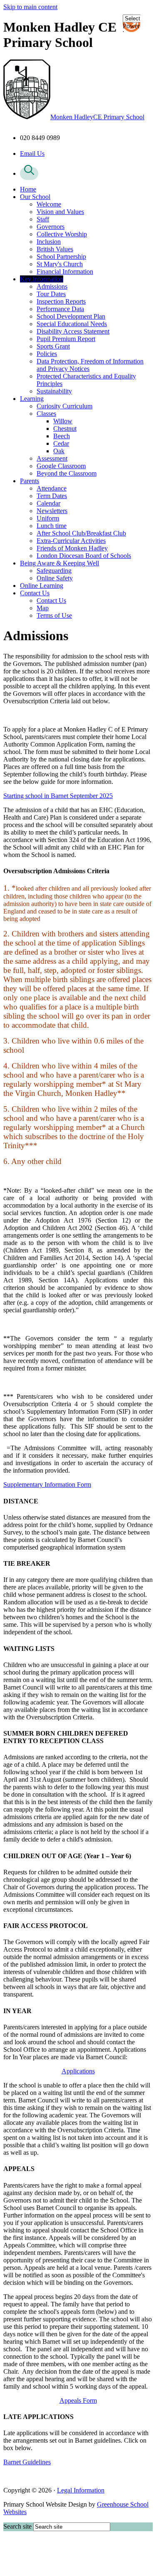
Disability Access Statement (73, 331)
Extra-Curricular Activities (71, 541)
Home (28, 189)
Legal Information (81, 2490)
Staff (43, 219)
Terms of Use (54, 615)
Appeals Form (78, 2400)
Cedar (61, 443)
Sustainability (54, 391)
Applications (78, 2071)
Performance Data (60, 309)
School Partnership (61, 257)
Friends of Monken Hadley (72, 548)
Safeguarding (54, 571)
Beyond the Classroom (67, 473)
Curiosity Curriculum (64, 406)
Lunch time (52, 526)
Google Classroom (61, 466)
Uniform (48, 518)
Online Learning (42, 586)
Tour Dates (51, 294)
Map (43, 608)
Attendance (52, 488)
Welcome (49, 204)
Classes (46, 414)
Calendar (48, 503)
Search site (17, 2526)
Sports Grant (53, 346)
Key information (42, 279)
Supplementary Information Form (47, 1484)
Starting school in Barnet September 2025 (58, 796)
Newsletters (52, 511)
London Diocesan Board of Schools (84, 556)
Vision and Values (60, 212)
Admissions (52, 286)
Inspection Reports (61, 301)
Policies (47, 354)
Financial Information (65, 271)
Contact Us (35, 593)
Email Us (32, 153)
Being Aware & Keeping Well (59, 563)
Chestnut (65, 429)
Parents (30, 481)
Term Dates (52, 496)
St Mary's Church (60, 264)
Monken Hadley (97, 117)
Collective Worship (62, 234)
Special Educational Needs (72, 324)
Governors (51, 227)
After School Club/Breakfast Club (81, 533)
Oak (59, 451)
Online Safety (55, 578)
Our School (35, 197)
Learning (32, 399)
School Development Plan (71, 316)
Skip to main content (30, 7)
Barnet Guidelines (27, 2462)
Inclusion (49, 242)
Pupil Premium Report (66, 339)
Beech (62, 436)
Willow (63, 421)
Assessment (52, 458)
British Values (55, 249)
